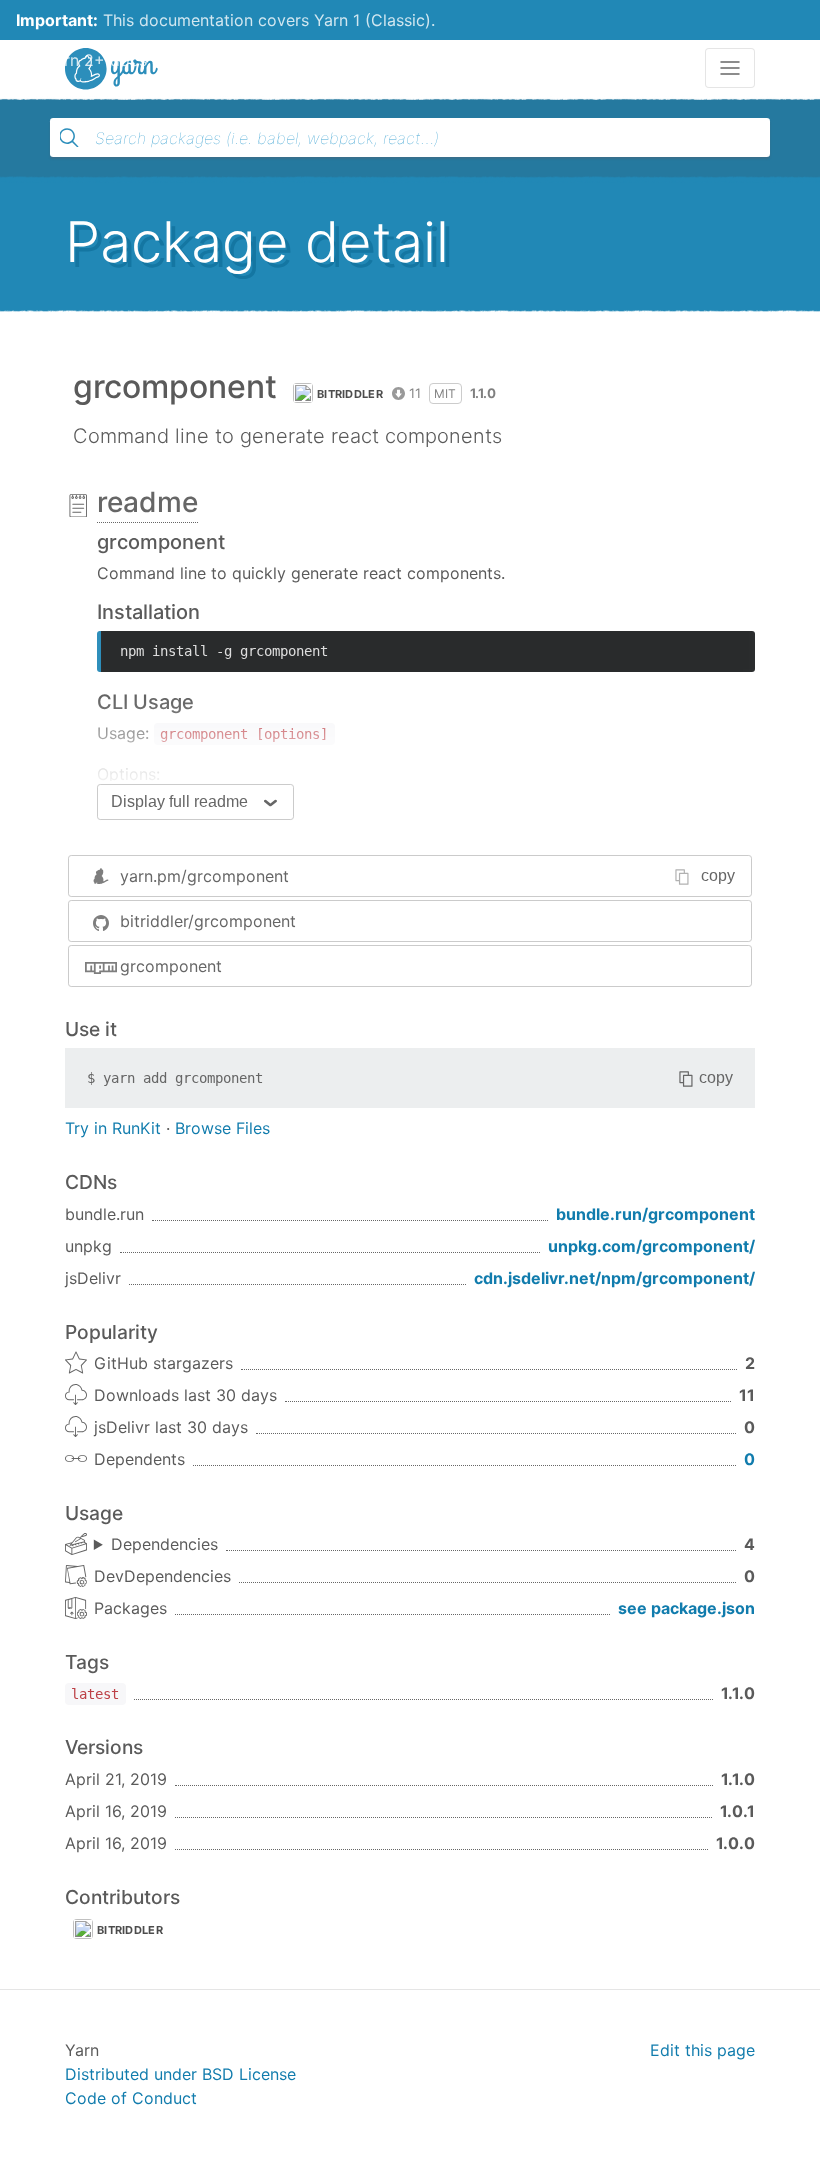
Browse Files (222, 1128)
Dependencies (164, 1544)
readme (147, 502)
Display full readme (179, 801)
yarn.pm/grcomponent (204, 876)
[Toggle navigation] (730, 68)
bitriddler (350, 394)
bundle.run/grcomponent (655, 1214)
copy (718, 875)
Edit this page (702, 2050)
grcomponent (171, 966)
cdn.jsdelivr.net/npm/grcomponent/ (614, 1278)
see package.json (686, 1608)
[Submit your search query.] (69, 138)
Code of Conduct (131, 2098)
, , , (156, 1545)
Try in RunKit (113, 1128)
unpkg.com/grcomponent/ (651, 1246)
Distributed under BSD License (180, 2074)
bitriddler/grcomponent (208, 921)
